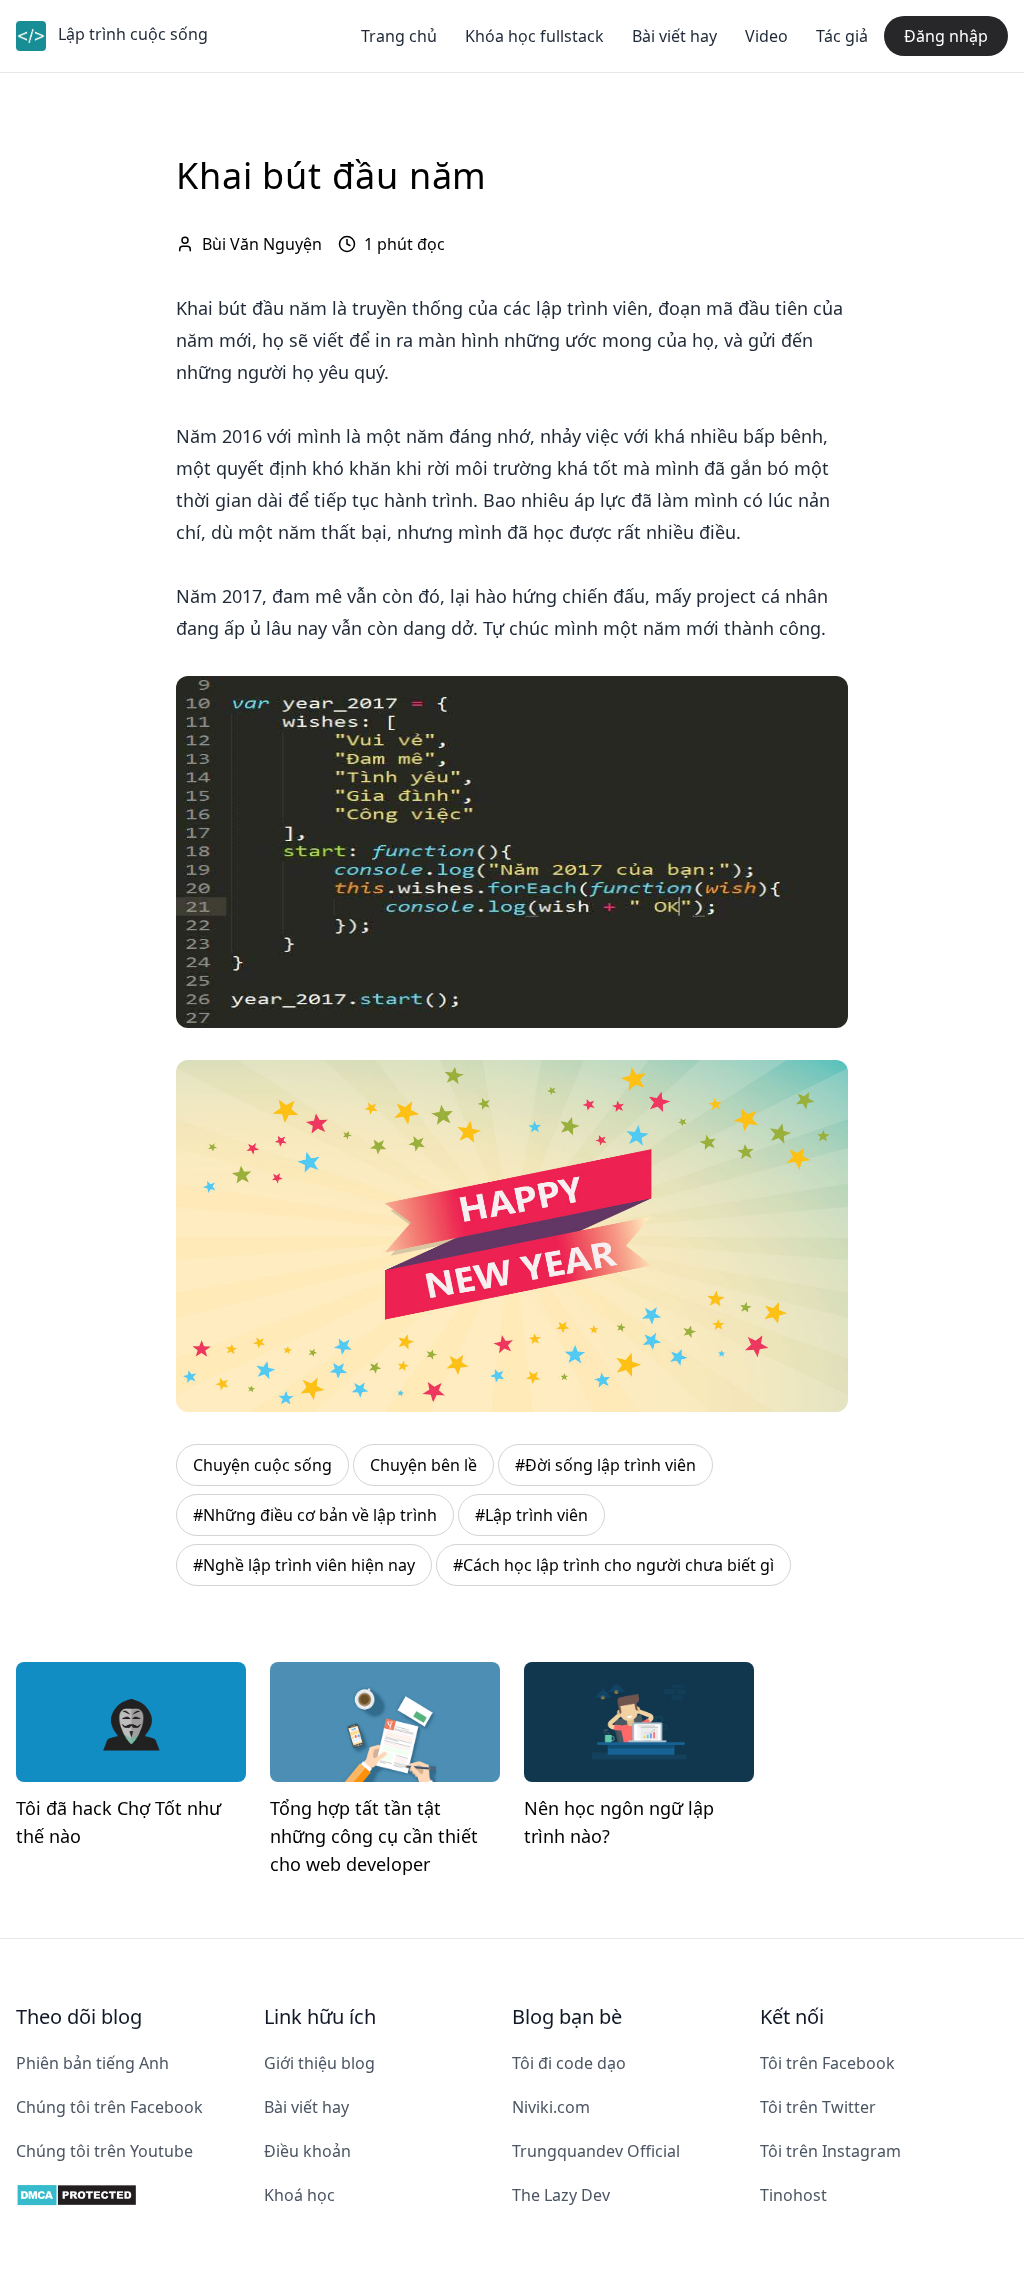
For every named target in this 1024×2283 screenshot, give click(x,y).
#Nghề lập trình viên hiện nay (304, 1565)
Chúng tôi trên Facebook (109, 2107)
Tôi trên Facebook (827, 2063)
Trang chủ (399, 36)
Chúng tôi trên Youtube (104, 2151)
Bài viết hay (674, 36)
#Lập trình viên (531, 1515)
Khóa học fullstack (534, 36)
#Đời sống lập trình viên (605, 1465)
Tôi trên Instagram (830, 2151)
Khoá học (299, 2195)
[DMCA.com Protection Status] (140, 2195)
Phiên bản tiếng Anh (92, 2063)
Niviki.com (551, 2107)
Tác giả (842, 36)
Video (766, 36)
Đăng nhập (946, 36)
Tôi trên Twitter (818, 2107)
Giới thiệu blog (319, 2063)
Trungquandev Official (596, 2151)
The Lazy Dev (561, 2195)
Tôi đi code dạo (569, 2063)
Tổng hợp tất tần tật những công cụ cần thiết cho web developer (374, 1836)
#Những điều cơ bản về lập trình (315, 1515)
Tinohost (793, 2195)
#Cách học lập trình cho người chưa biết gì (613, 1565)
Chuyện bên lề (423, 1465)
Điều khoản (307, 2151)
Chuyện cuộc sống (262, 1465)
